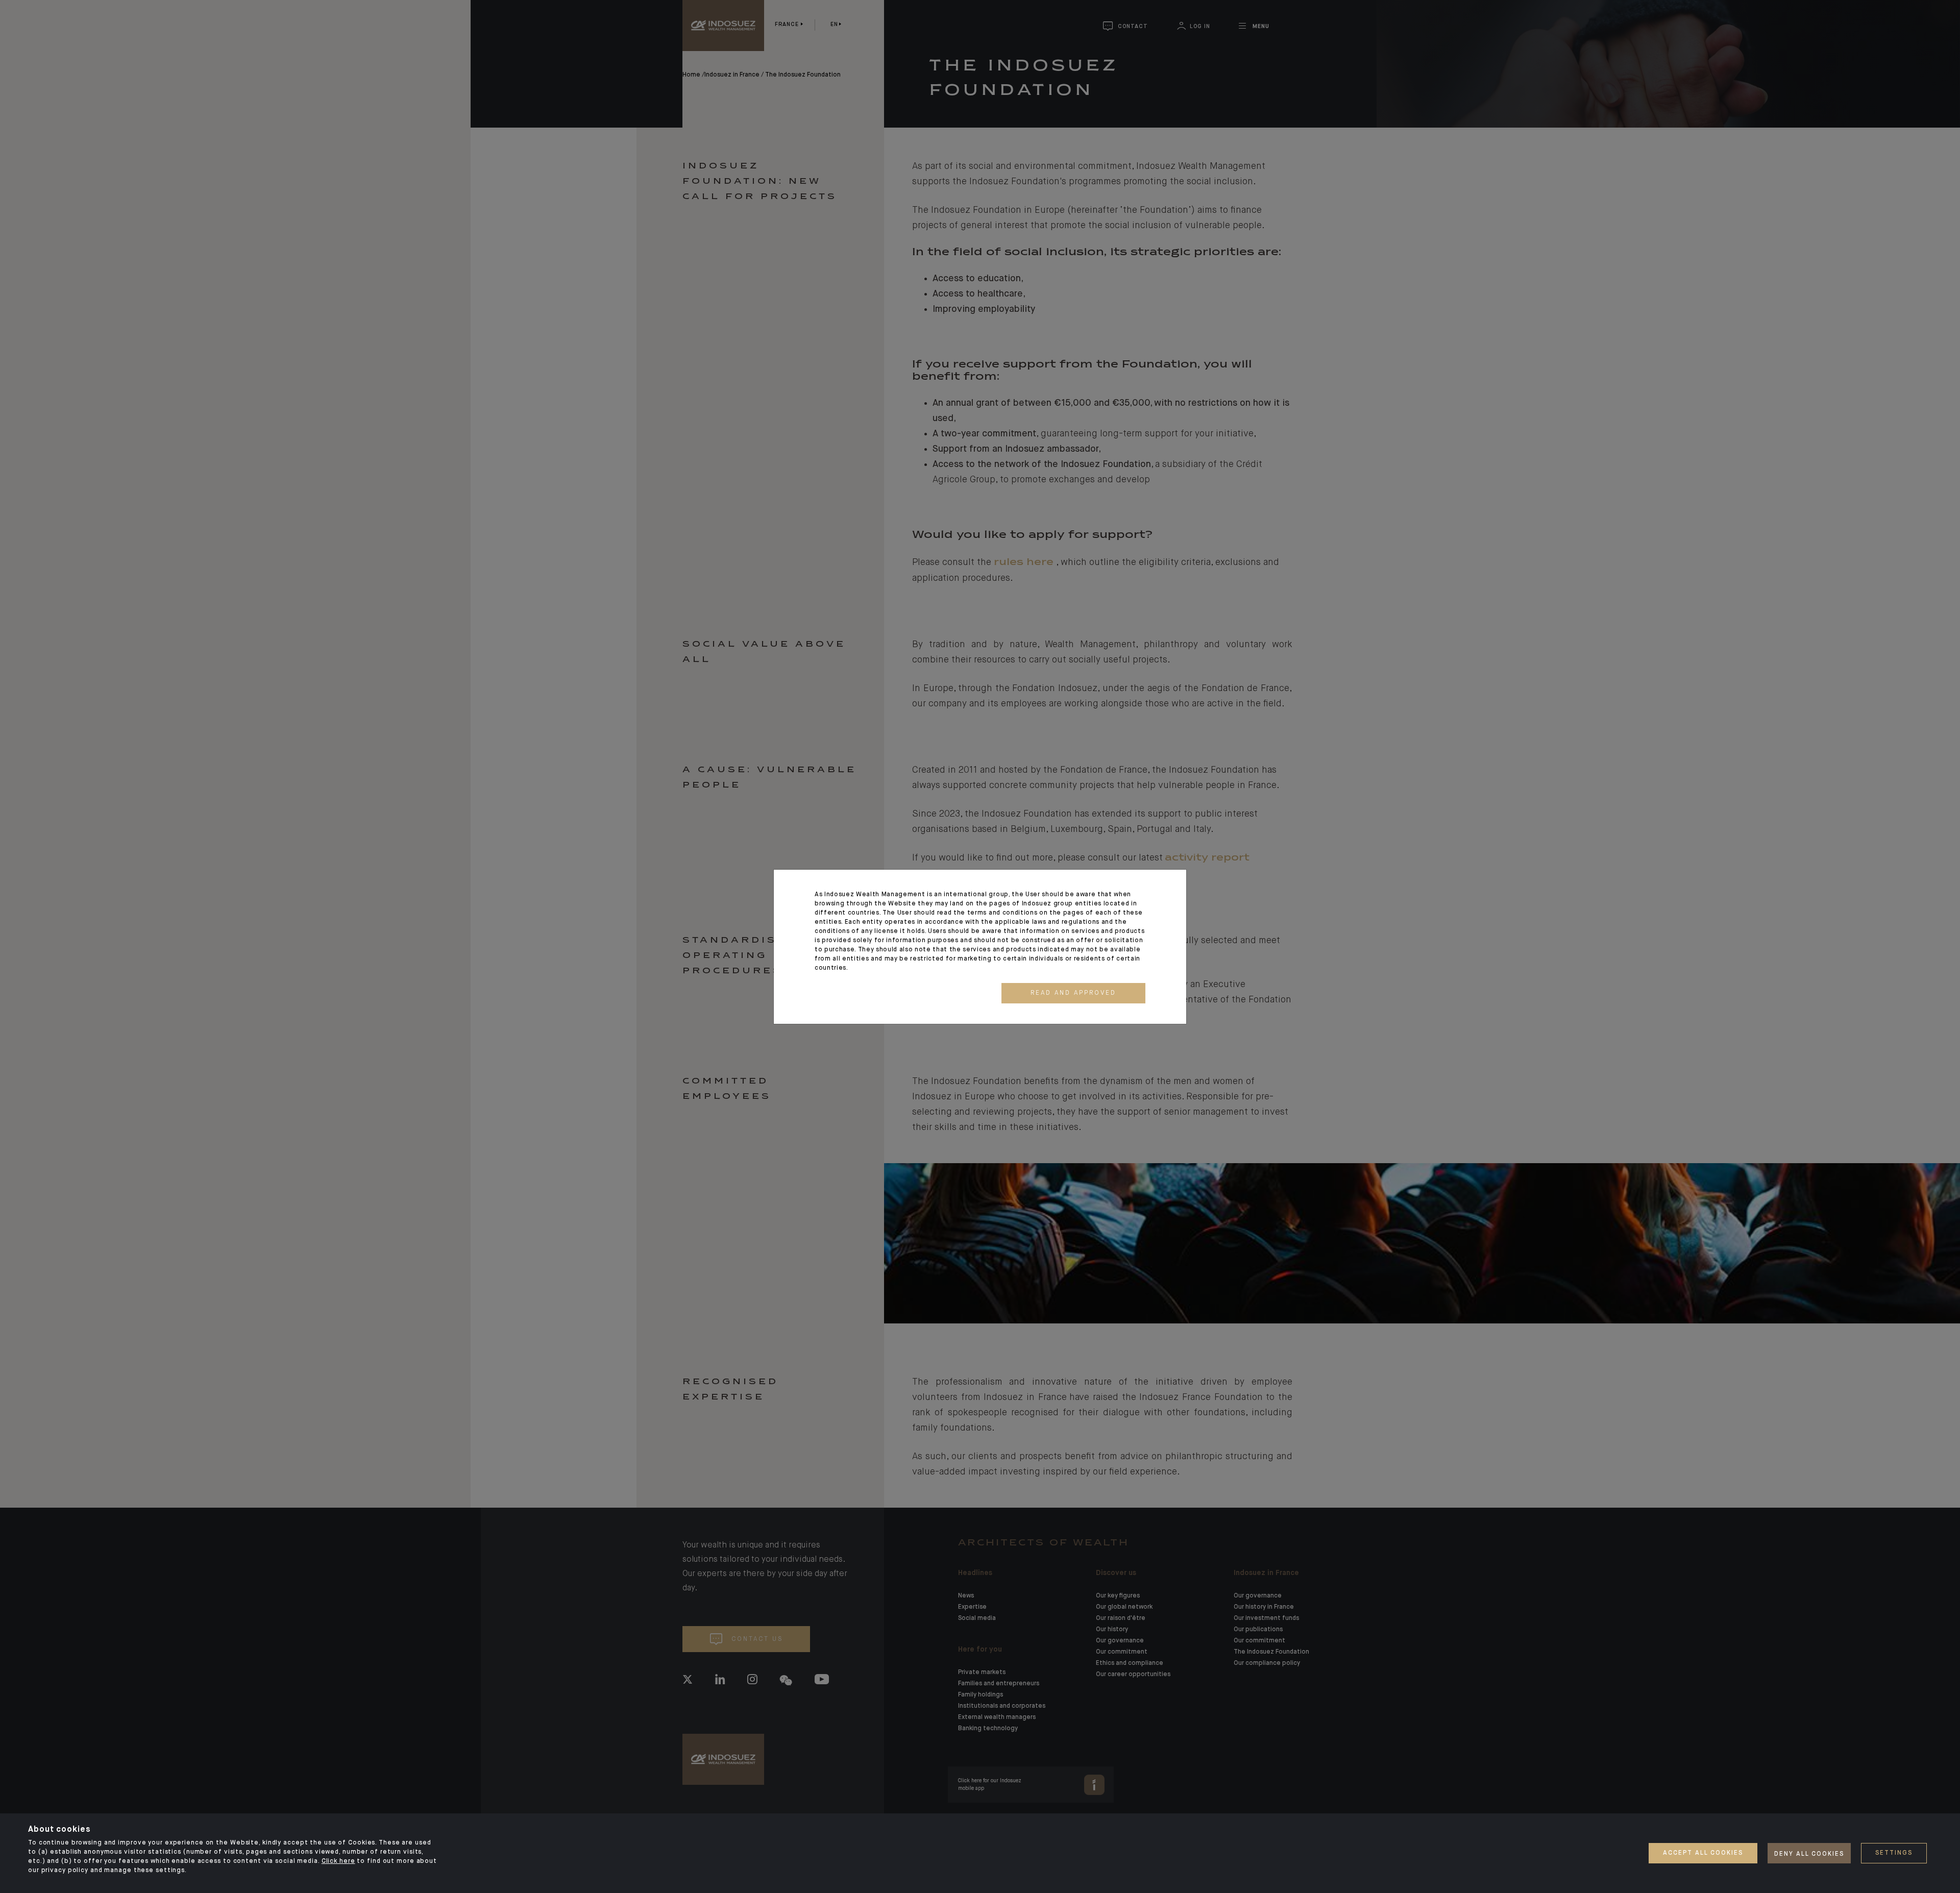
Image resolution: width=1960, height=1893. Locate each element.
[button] (1073, 993)
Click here (338, 1861)
